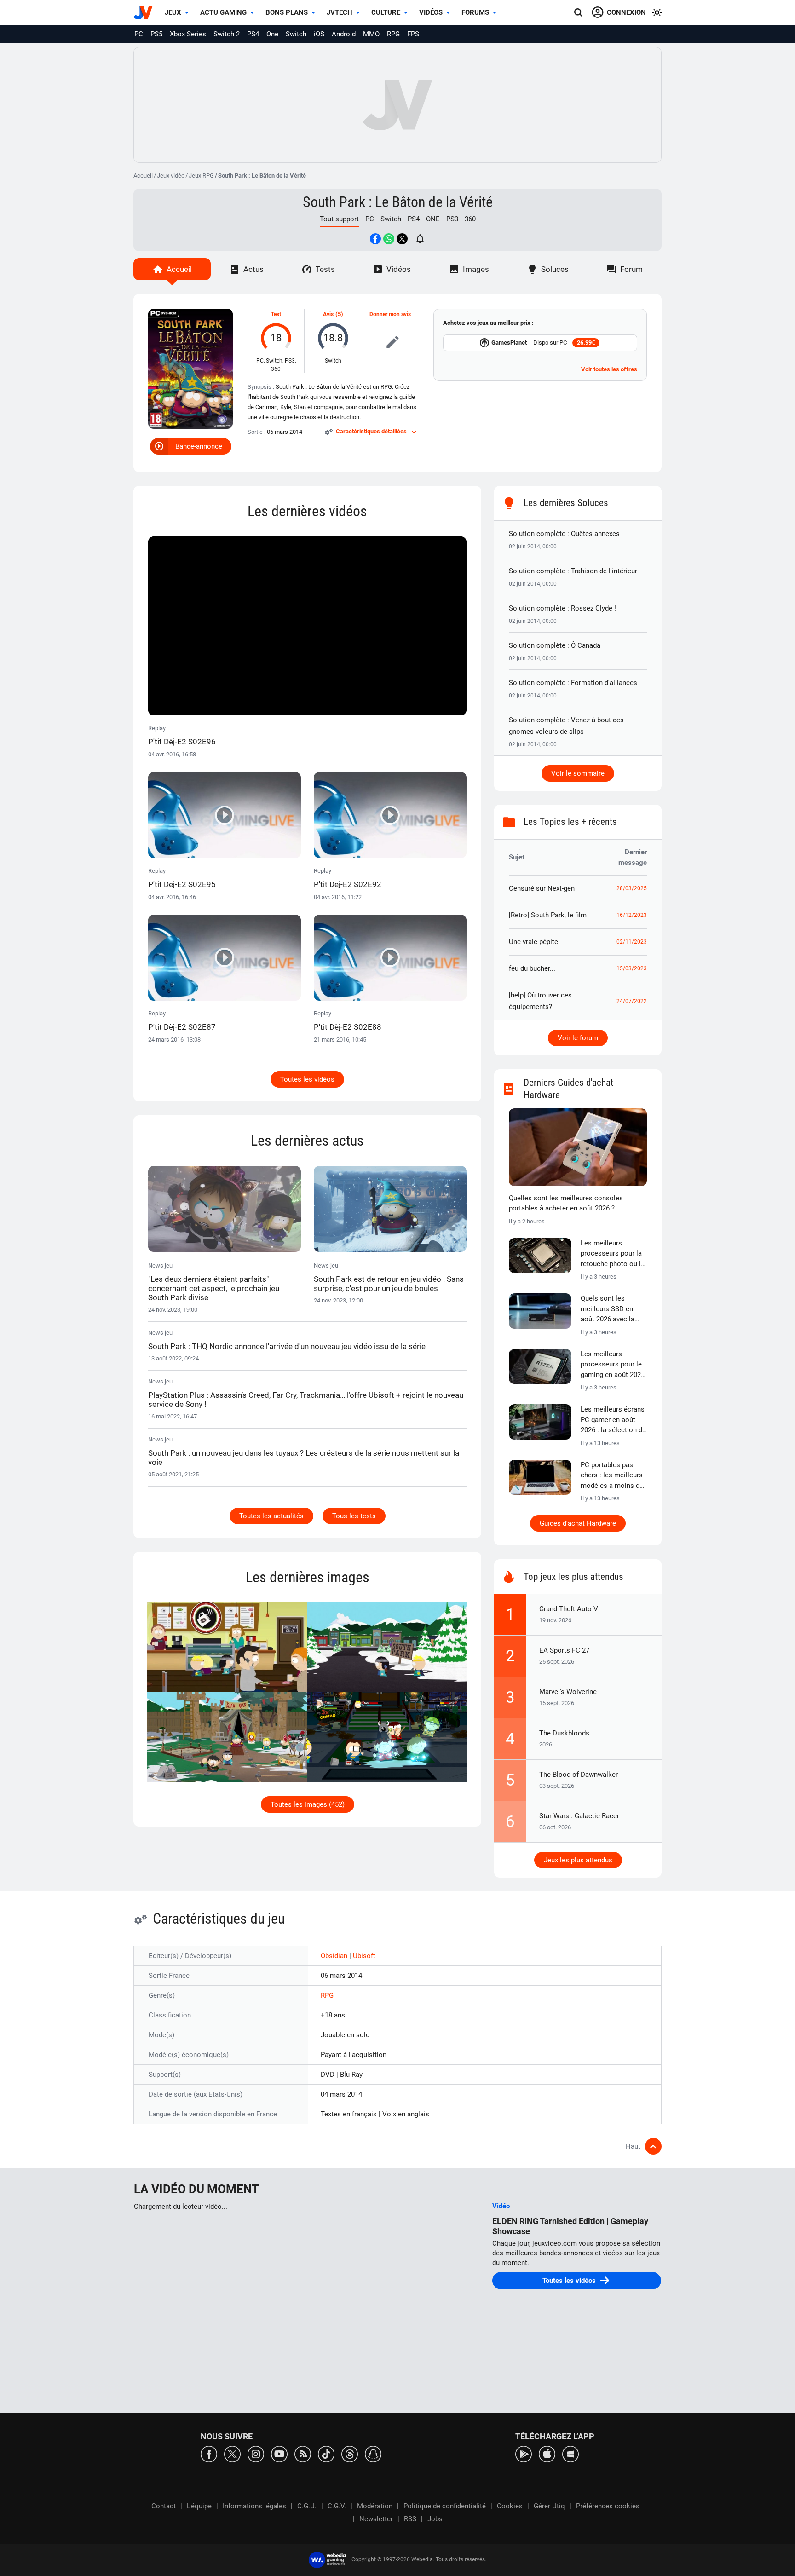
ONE (433, 219)
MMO (371, 34)
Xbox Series (188, 34)
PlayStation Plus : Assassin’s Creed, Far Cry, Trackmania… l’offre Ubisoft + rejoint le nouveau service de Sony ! (306, 1400)
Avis (328, 314)
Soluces (555, 269)
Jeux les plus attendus (578, 1860)
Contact (164, 2506)
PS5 (156, 34)
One (272, 34)
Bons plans (287, 12)
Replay (182, 735)
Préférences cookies (608, 2506)
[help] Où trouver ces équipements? (540, 1001)
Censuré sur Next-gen (542, 888)
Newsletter (376, 2519)
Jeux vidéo (171, 176)
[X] (232, 2453)
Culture (386, 12)
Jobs (435, 2519)
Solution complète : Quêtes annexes (564, 534)
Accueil (143, 176)
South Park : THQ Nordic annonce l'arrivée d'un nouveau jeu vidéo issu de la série (287, 1346)
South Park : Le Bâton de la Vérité (398, 202)
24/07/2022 (632, 1001)
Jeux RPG (201, 176)
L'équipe (199, 2506)
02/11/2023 (632, 942)
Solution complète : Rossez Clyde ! (562, 608)
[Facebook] (209, 2453)
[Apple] (547, 2453)
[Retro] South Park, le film (548, 915)
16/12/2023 (632, 915)
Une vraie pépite (533, 942)
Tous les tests (354, 1516)
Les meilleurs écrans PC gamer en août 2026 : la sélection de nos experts (613, 1420)
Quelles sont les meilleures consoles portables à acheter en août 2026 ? (566, 1203)
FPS (413, 34)
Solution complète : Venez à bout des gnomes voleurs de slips (566, 726)
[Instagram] (256, 2453)
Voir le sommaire (578, 773)
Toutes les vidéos (307, 1079)
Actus (253, 269)
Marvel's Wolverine (568, 1692)
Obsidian (335, 1956)
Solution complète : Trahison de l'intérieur (573, 571)
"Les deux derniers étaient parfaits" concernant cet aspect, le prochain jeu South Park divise (214, 1288)
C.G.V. (337, 2506)
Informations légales (254, 2506)
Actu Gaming (223, 12)
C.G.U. (307, 2506)
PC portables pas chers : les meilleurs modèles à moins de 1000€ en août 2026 (612, 1476)
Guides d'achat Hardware (578, 1523)
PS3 (452, 219)
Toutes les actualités (271, 1516)
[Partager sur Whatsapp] (389, 239)
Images (476, 269)
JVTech (340, 12)
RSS (410, 2519)
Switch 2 (227, 34)
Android (344, 34)
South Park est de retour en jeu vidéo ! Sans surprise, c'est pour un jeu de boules (389, 1284)
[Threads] (350, 2453)
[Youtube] (279, 2453)
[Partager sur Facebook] (375, 239)
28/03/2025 (632, 888)
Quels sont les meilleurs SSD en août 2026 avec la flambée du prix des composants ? (611, 1309)
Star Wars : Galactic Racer (579, 1816)
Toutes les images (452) (308, 1804)
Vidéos (431, 12)
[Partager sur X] (402, 239)
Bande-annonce (199, 446)
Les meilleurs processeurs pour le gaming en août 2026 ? (613, 1365)
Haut (633, 2146)
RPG (393, 34)
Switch (296, 34)
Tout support (339, 219)
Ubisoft (364, 1956)
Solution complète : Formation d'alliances (573, 683)
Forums (475, 12)
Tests (325, 269)
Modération (375, 2506)
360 (470, 219)
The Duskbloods (564, 1733)
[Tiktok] (326, 2453)
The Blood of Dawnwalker (579, 1775)
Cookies (510, 2506)
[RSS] (303, 2453)
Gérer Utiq (549, 2506)
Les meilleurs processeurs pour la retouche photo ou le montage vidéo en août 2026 (613, 1254)
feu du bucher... (532, 968)
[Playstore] (524, 2453)
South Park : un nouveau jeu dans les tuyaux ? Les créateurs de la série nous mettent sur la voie (304, 1458)
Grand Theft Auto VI (570, 1609)
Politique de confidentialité (445, 2506)
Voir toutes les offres (609, 369)
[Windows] (570, 2453)
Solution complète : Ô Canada (555, 645)
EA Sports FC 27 (564, 1650)
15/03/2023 (632, 968)
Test (276, 314)
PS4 (253, 34)
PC (139, 34)
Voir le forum (578, 1038)
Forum (631, 269)
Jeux (173, 12)
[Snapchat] (373, 2453)
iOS (319, 34)
